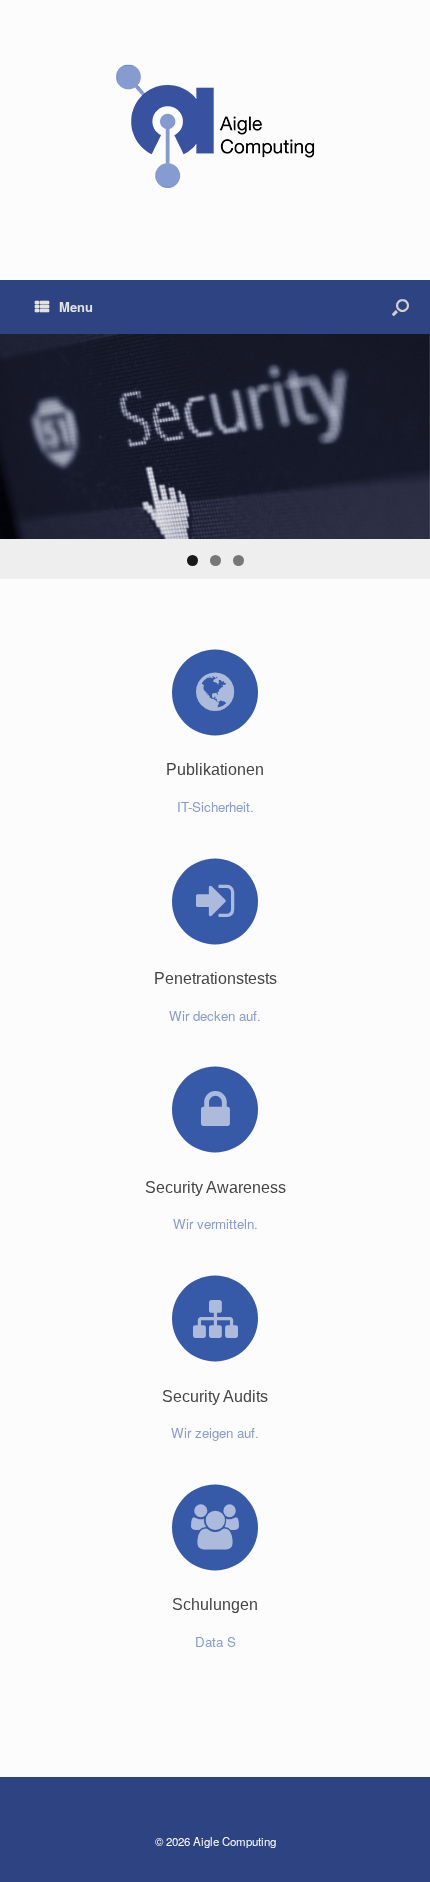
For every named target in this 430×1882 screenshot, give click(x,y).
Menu (76, 306)
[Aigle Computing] (215, 125)
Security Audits (215, 1396)
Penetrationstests (215, 978)
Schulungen (215, 1604)
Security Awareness (215, 1187)
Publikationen (215, 769)
